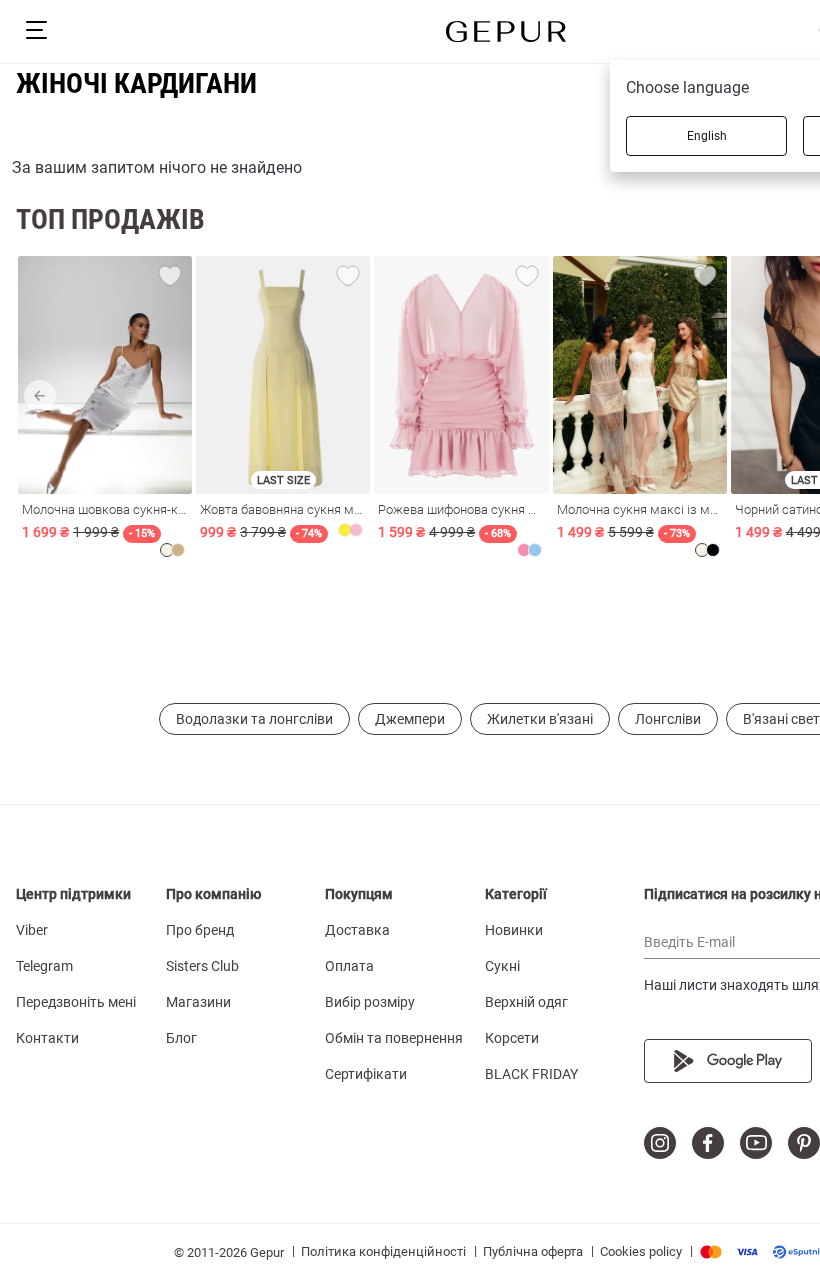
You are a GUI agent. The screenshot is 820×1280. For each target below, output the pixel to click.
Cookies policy (641, 1251)
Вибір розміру (370, 1002)
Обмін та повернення (394, 1038)
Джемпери (410, 719)
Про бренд (200, 930)
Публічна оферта (533, 1251)
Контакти (47, 1038)
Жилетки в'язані (540, 719)
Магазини (198, 1002)
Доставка (357, 930)
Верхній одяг (526, 1002)
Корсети (512, 1038)
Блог (181, 1038)
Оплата (349, 966)
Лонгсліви (668, 719)
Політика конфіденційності (383, 1251)
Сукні (502, 966)
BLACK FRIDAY (531, 1074)
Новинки (514, 930)
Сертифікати (366, 1074)
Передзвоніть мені (76, 1002)
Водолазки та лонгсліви (254, 719)
